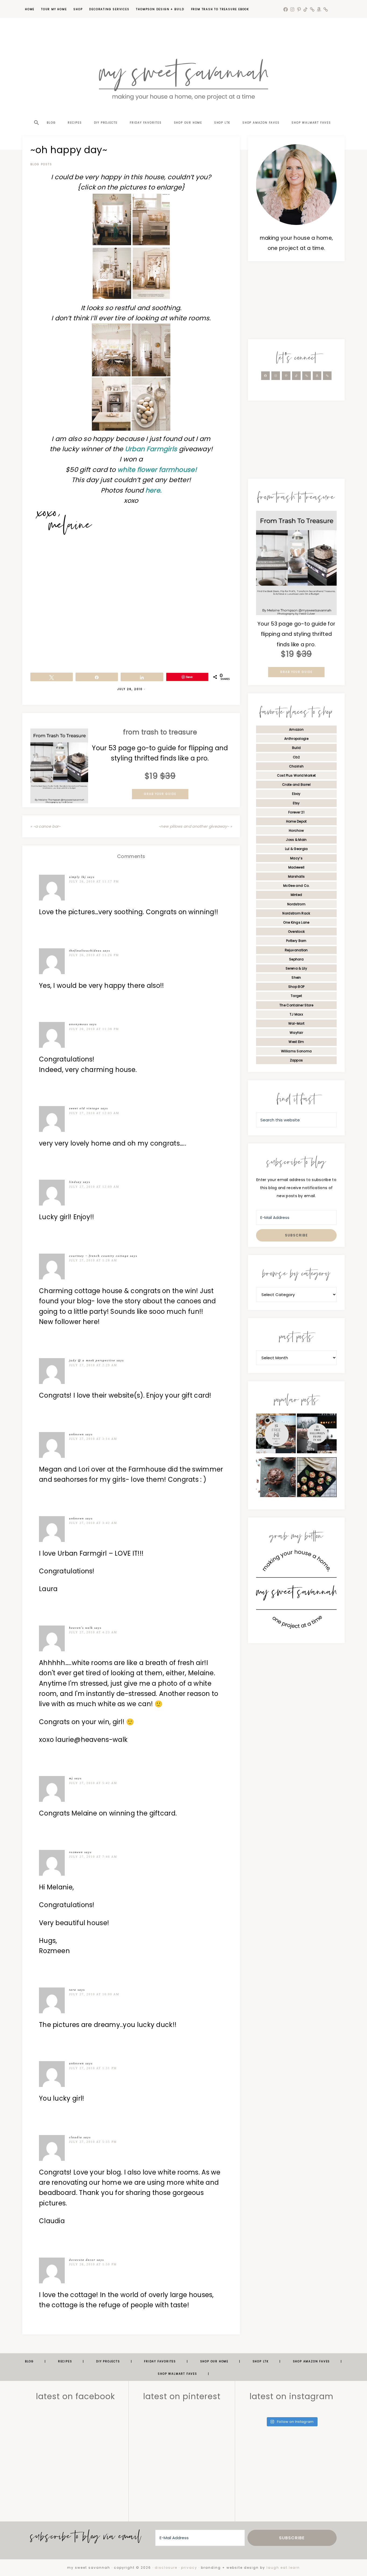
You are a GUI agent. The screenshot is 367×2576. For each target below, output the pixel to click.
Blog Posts (41, 164)
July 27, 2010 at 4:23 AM (93, 1632)
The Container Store (296, 1005)
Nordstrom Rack (296, 913)
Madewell (296, 867)
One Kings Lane (296, 922)
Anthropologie (296, 739)
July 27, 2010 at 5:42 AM (93, 1783)
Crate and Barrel (296, 785)
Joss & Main (296, 840)
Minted (296, 895)
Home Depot (296, 821)
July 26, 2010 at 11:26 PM (94, 955)
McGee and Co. (296, 886)
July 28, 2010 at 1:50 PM (93, 2264)
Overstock (296, 932)
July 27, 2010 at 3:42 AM (93, 1523)
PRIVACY (189, 2568)
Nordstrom (296, 904)
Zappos (296, 1060)
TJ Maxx (296, 1014)
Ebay (296, 794)
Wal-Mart (296, 1023)
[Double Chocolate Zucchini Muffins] (276, 1479)
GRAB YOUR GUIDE (160, 794)
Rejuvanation (296, 950)
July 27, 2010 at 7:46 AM (93, 1857)
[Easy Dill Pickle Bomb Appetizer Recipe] (317, 1479)
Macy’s (296, 858)
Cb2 (296, 757)
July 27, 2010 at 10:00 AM (94, 1994)
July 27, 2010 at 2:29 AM (93, 1365)
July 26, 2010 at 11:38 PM (94, 1029)
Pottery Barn (296, 941)
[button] (36, 113)
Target (296, 996)
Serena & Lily (296, 968)
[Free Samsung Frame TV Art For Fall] (276, 1435)
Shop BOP (296, 987)
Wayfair (296, 1033)
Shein (296, 977)
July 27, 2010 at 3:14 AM (93, 1439)
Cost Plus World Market (296, 775)
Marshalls (296, 876)
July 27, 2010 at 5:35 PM (93, 2142)
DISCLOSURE (166, 2568)
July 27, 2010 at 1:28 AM (93, 1260)
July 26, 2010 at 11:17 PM (94, 881)
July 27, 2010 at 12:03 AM (94, 1113)
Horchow (296, 830)
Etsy (296, 803)
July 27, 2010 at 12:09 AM (94, 1187)
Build (296, 748)
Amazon (296, 729)
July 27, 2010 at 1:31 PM (93, 2068)
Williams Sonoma (296, 1051)
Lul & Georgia (296, 849)
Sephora (296, 959)
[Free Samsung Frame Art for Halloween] (317, 1435)
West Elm (296, 1042)
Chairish (296, 766)
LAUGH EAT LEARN (283, 2568)
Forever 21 (296, 812)
